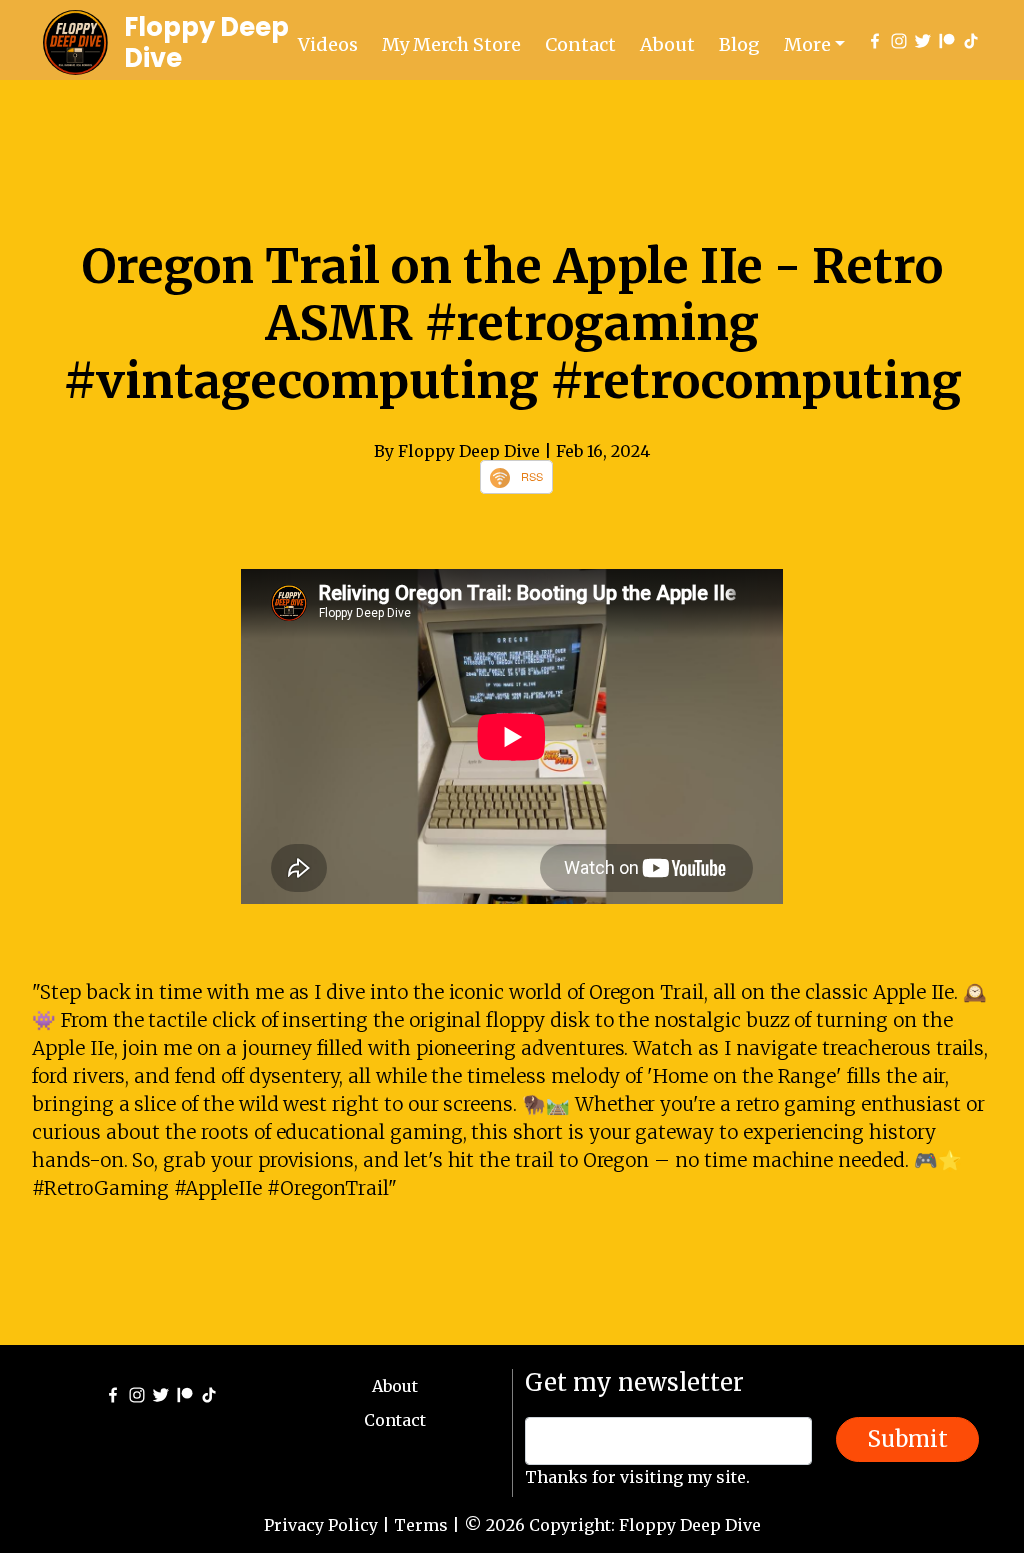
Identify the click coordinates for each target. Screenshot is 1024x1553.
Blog (739, 44)
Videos (328, 44)
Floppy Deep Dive (206, 42)
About (667, 44)
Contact (580, 44)
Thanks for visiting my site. (637, 1477)
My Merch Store (451, 44)
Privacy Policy (321, 1525)
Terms (421, 1525)
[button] (815, 44)
